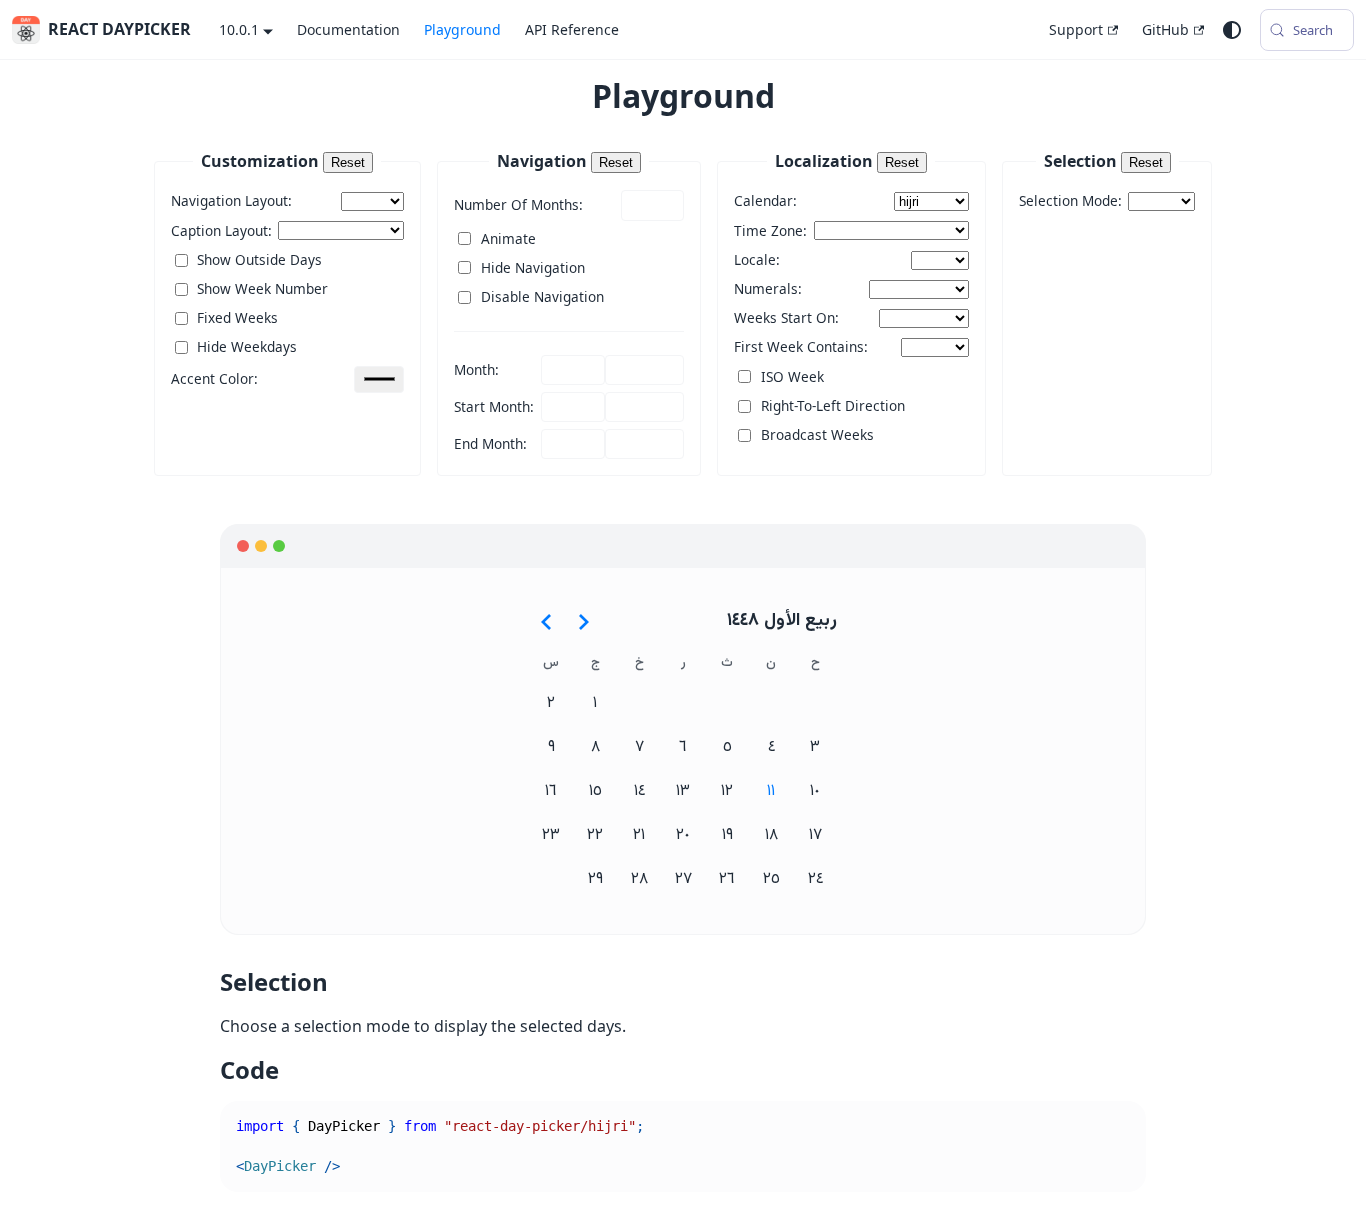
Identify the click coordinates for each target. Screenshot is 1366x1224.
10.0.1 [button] (239, 29)
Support (1076, 29)
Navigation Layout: (231, 200)
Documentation (348, 29)
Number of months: (518, 204)
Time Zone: (770, 230)
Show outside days (259, 259)
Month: (476, 369)
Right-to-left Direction (833, 405)
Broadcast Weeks (817, 434)
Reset (348, 162)
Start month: (494, 406)
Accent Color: (214, 378)
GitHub (1165, 29)
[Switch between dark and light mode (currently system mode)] (1232, 30)
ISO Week (792, 376)
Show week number (262, 288)
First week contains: (801, 346)
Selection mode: (1070, 200)
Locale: (757, 259)
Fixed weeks (237, 317)
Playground (462, 29)
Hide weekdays (247, 346)
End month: (490, 443)
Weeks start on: (786, 317)
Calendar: (765, 200)
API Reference (572, 29)
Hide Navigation (533, 267)
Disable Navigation (542, 296)
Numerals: (768, 288)
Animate (508, 238)
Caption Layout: (221, 230)
